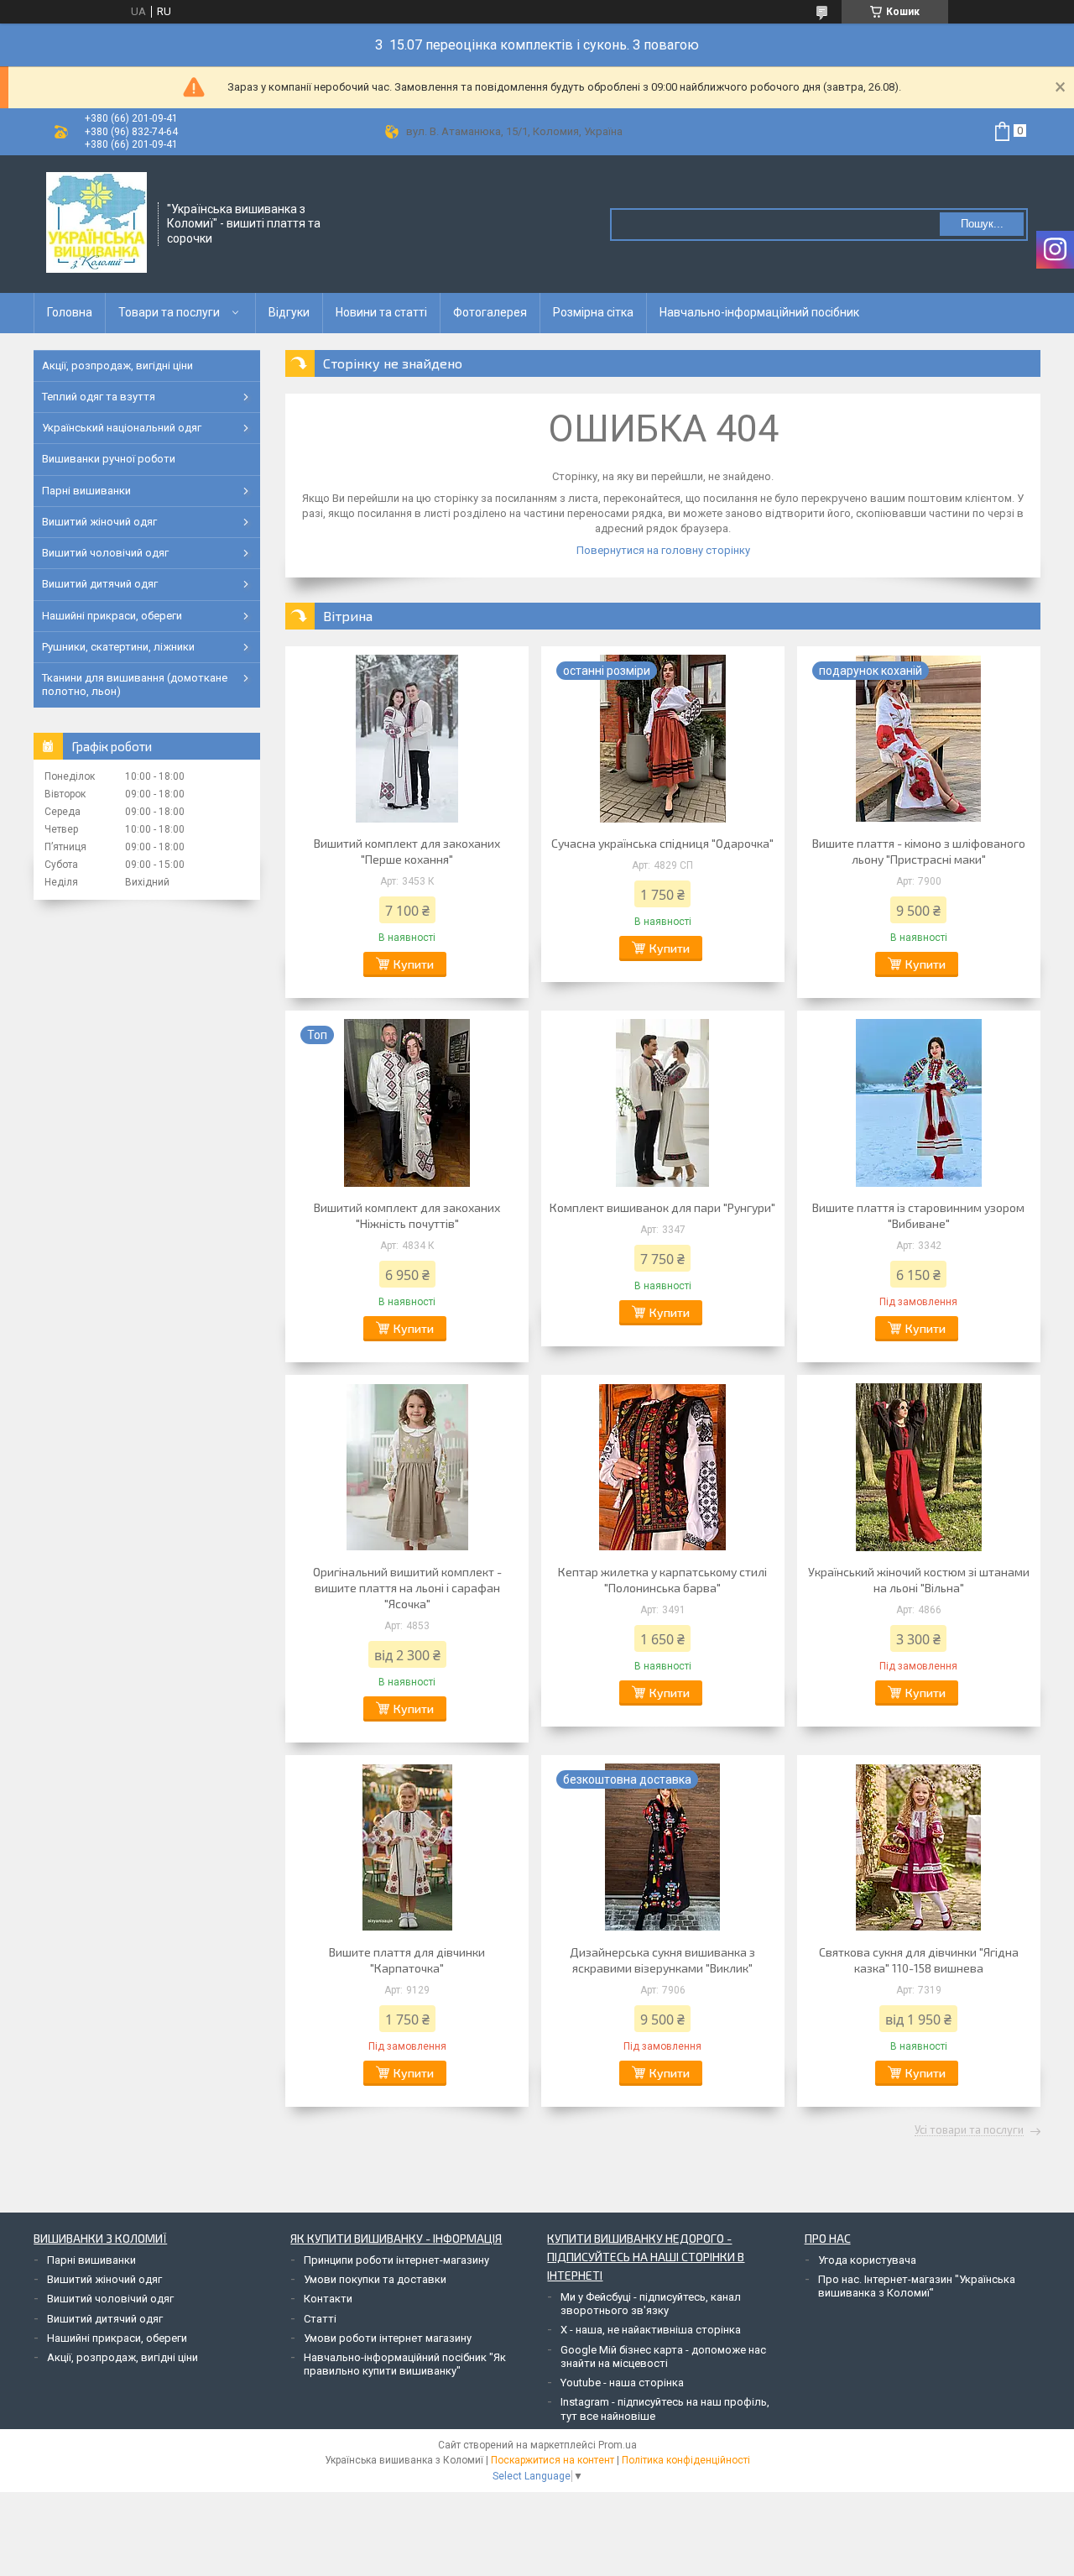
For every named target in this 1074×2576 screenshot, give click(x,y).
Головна (70, 312)
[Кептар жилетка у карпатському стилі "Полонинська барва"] (663, 1467)
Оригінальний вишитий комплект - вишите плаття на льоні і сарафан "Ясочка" (407, 1588)
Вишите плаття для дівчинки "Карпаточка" (407, 1960)
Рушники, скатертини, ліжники (118, 647)
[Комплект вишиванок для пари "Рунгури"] (663, 1103)
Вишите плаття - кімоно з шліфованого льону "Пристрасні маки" (919, 851)
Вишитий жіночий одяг (99, 522)
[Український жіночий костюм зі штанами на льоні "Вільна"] (919, 1467)
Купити (414, 964)
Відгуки (289, 312)
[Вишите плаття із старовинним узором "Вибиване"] (919, 1103)
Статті (320, 2319)
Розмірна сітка (593, 312)
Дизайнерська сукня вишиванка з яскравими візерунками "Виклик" (662, 1960)
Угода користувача (867, 2260)
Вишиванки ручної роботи (109, 459)
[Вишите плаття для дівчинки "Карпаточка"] (407, 1847)
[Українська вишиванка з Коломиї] (96, 222)
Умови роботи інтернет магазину (388, 2338)
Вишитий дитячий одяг (100, 584)
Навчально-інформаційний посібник (759, 312)
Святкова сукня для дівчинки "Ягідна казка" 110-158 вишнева (919, 1960)
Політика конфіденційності (686, 2460)
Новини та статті (381, 312)
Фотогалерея (490, 312)
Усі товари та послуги (969, 2130)
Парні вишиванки (86, 491)
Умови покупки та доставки (375, 2279)
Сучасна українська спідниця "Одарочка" (662, 843)
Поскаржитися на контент (553, 2460)
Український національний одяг (122, 428)
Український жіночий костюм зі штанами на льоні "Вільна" (919, 1580)
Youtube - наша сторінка (622, 2383)
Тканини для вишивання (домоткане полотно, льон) (135, 684)
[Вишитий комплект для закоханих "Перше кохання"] (407, 739)
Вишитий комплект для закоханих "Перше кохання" (407, 851)
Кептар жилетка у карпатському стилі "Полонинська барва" (662, 1580)
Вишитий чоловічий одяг (105, 553)
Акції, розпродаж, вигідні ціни (117, 366)
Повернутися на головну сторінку (663, 550)
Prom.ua (618, 2445)
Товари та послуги (169, 312)
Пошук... (982, 224)
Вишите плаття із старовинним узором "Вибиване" (918, 1215)
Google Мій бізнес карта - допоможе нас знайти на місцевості (663, 2357)
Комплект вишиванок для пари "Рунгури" (662, 1207)
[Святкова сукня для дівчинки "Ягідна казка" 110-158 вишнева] (919, 1847)
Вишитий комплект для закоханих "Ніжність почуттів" (407, 1215)
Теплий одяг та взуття (99, 397)
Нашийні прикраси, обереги (112, 616)
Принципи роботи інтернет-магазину (396, 2260)
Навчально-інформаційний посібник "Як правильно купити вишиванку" (405, 2364)
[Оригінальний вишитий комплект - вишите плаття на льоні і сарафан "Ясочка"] (407, 1467)
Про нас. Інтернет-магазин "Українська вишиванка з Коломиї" (917, 2286)
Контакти (328, 2299)
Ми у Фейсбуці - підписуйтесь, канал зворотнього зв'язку (651, 2304)
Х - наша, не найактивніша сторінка (651, 2330)
